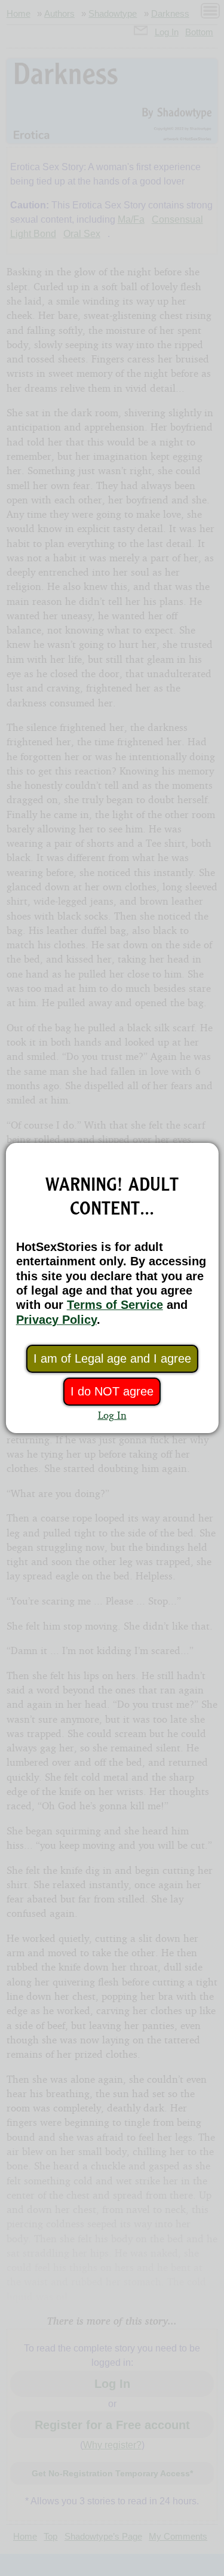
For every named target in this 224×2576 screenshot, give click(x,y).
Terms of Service (115, 1305)
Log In (112, 1415)
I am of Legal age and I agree (112, 1358)
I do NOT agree (112, 1391)
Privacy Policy (56, 1320)
